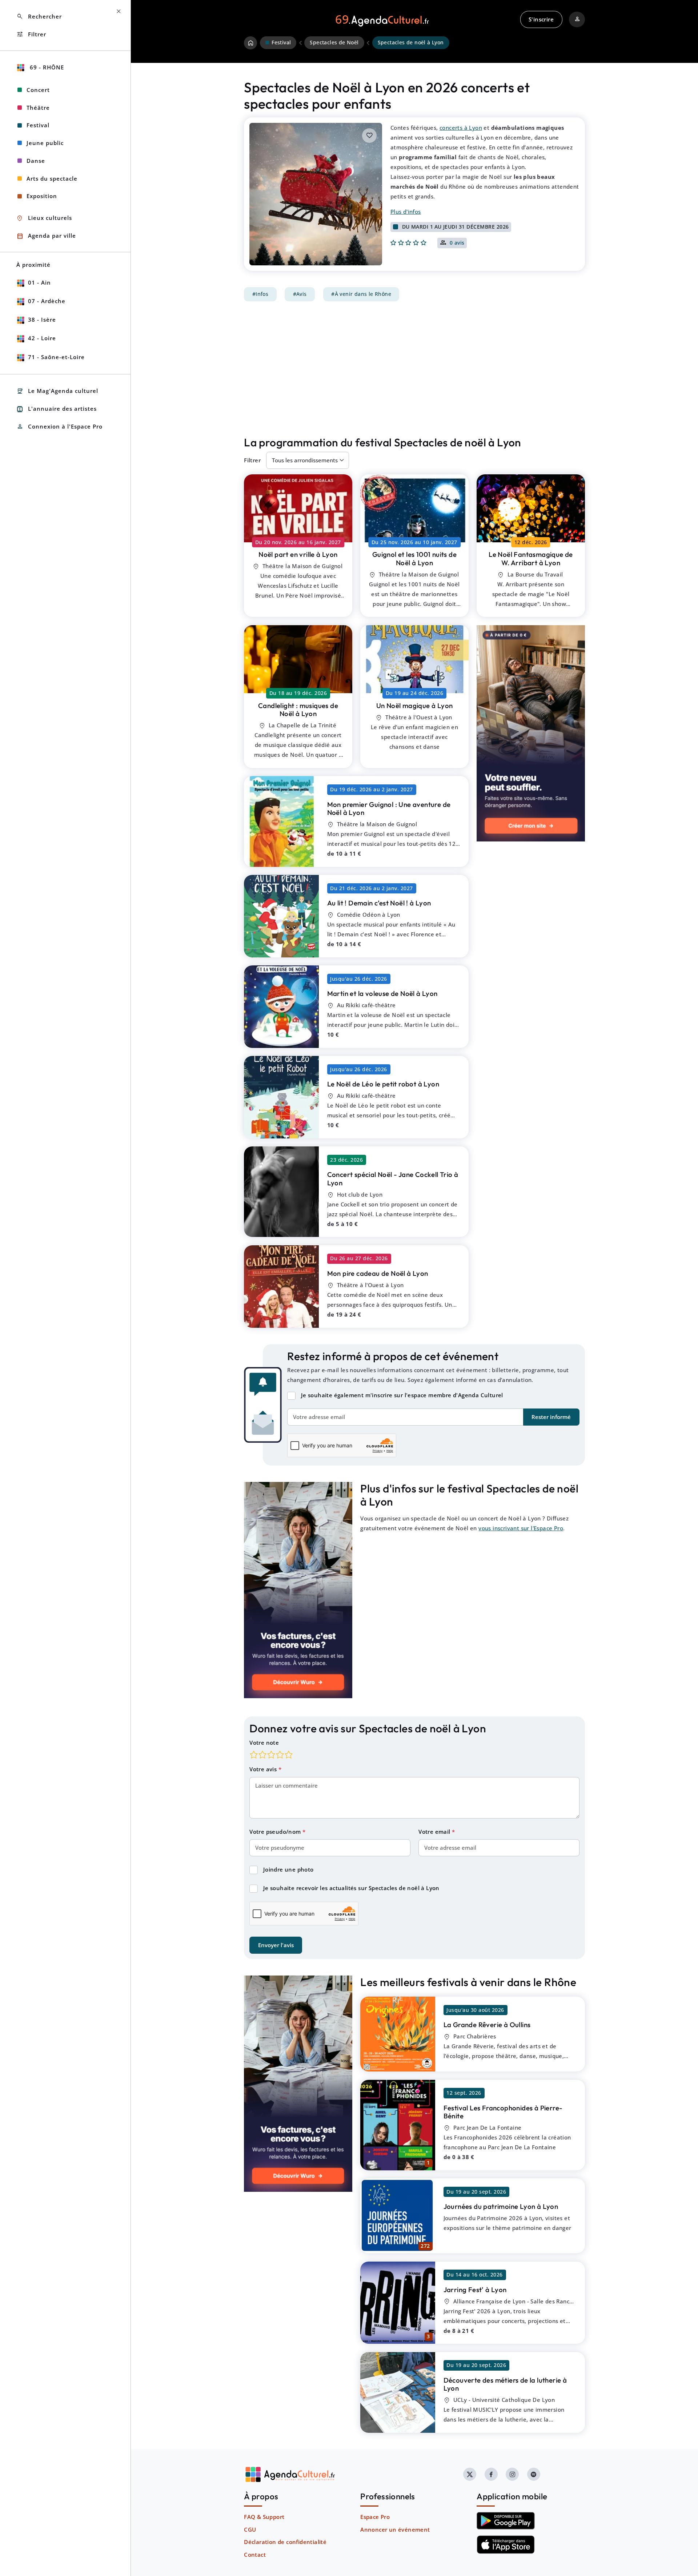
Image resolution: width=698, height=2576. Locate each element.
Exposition (42, 196)
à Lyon (298, 554)
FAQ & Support (264, 2517)
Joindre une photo (288, 1869)
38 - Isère (42, 320)
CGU (250, 2529)
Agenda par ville (46, 236)
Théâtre (38, 108)
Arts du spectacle (52, 178)
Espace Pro (375, 2517)
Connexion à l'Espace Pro (59, 427)
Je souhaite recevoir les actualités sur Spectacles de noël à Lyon (351, 1888)
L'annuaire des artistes (57, 409)
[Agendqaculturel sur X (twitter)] (470, 2474)
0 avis (457, 243)
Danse (36, 161)
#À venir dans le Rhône (361, 294)
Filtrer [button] (31, 34)
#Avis (300, 294)
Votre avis (264, 1769)
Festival (38, 125)
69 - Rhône (46, 67)
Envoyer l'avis (276, 1945)
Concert (38, 90)
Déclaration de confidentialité (285, 2542)
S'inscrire (541, 19)
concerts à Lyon (461, 128)
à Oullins (487, 2025)
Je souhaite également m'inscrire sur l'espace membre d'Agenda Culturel (402, 1395)
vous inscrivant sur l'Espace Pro (521, 1528)
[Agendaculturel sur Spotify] (534, 2474)
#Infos (260, 294)
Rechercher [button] (39, 17)
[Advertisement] (414, 369)
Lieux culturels (44, 218)
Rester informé (551, 1417)
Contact (255, 2555)
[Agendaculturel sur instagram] (512, 2474)
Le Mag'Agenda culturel (57, 391)
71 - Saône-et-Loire (56, 357)
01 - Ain (39, 282)
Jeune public (45, 143)
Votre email (435, 1832)
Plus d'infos (406, 212)
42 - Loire (42, 338)
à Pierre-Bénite (503, 2112)
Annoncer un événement (395, 2529)
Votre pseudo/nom (276, 1832)
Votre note (264, 1743)
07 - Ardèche (47, 301)
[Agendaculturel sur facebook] (491, 2474)
